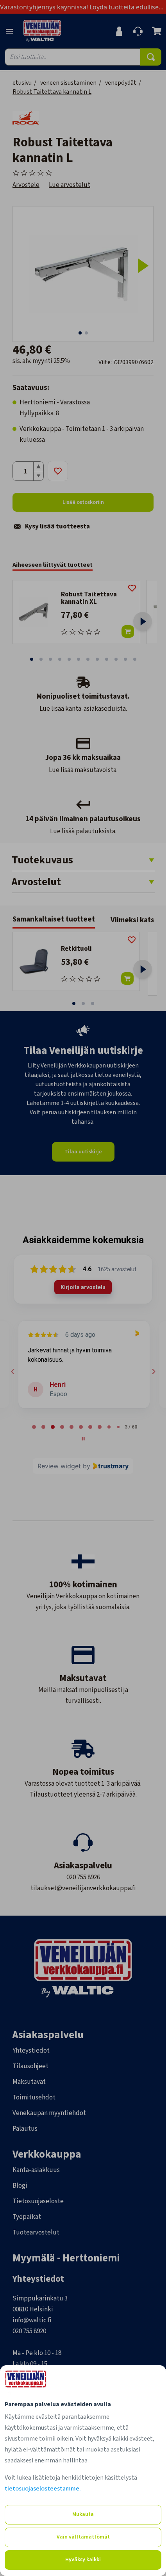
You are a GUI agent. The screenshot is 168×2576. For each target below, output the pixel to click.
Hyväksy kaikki (83, 2560)
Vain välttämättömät (83, 2537)
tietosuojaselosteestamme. (43, 2489)
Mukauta (83, 2514)
